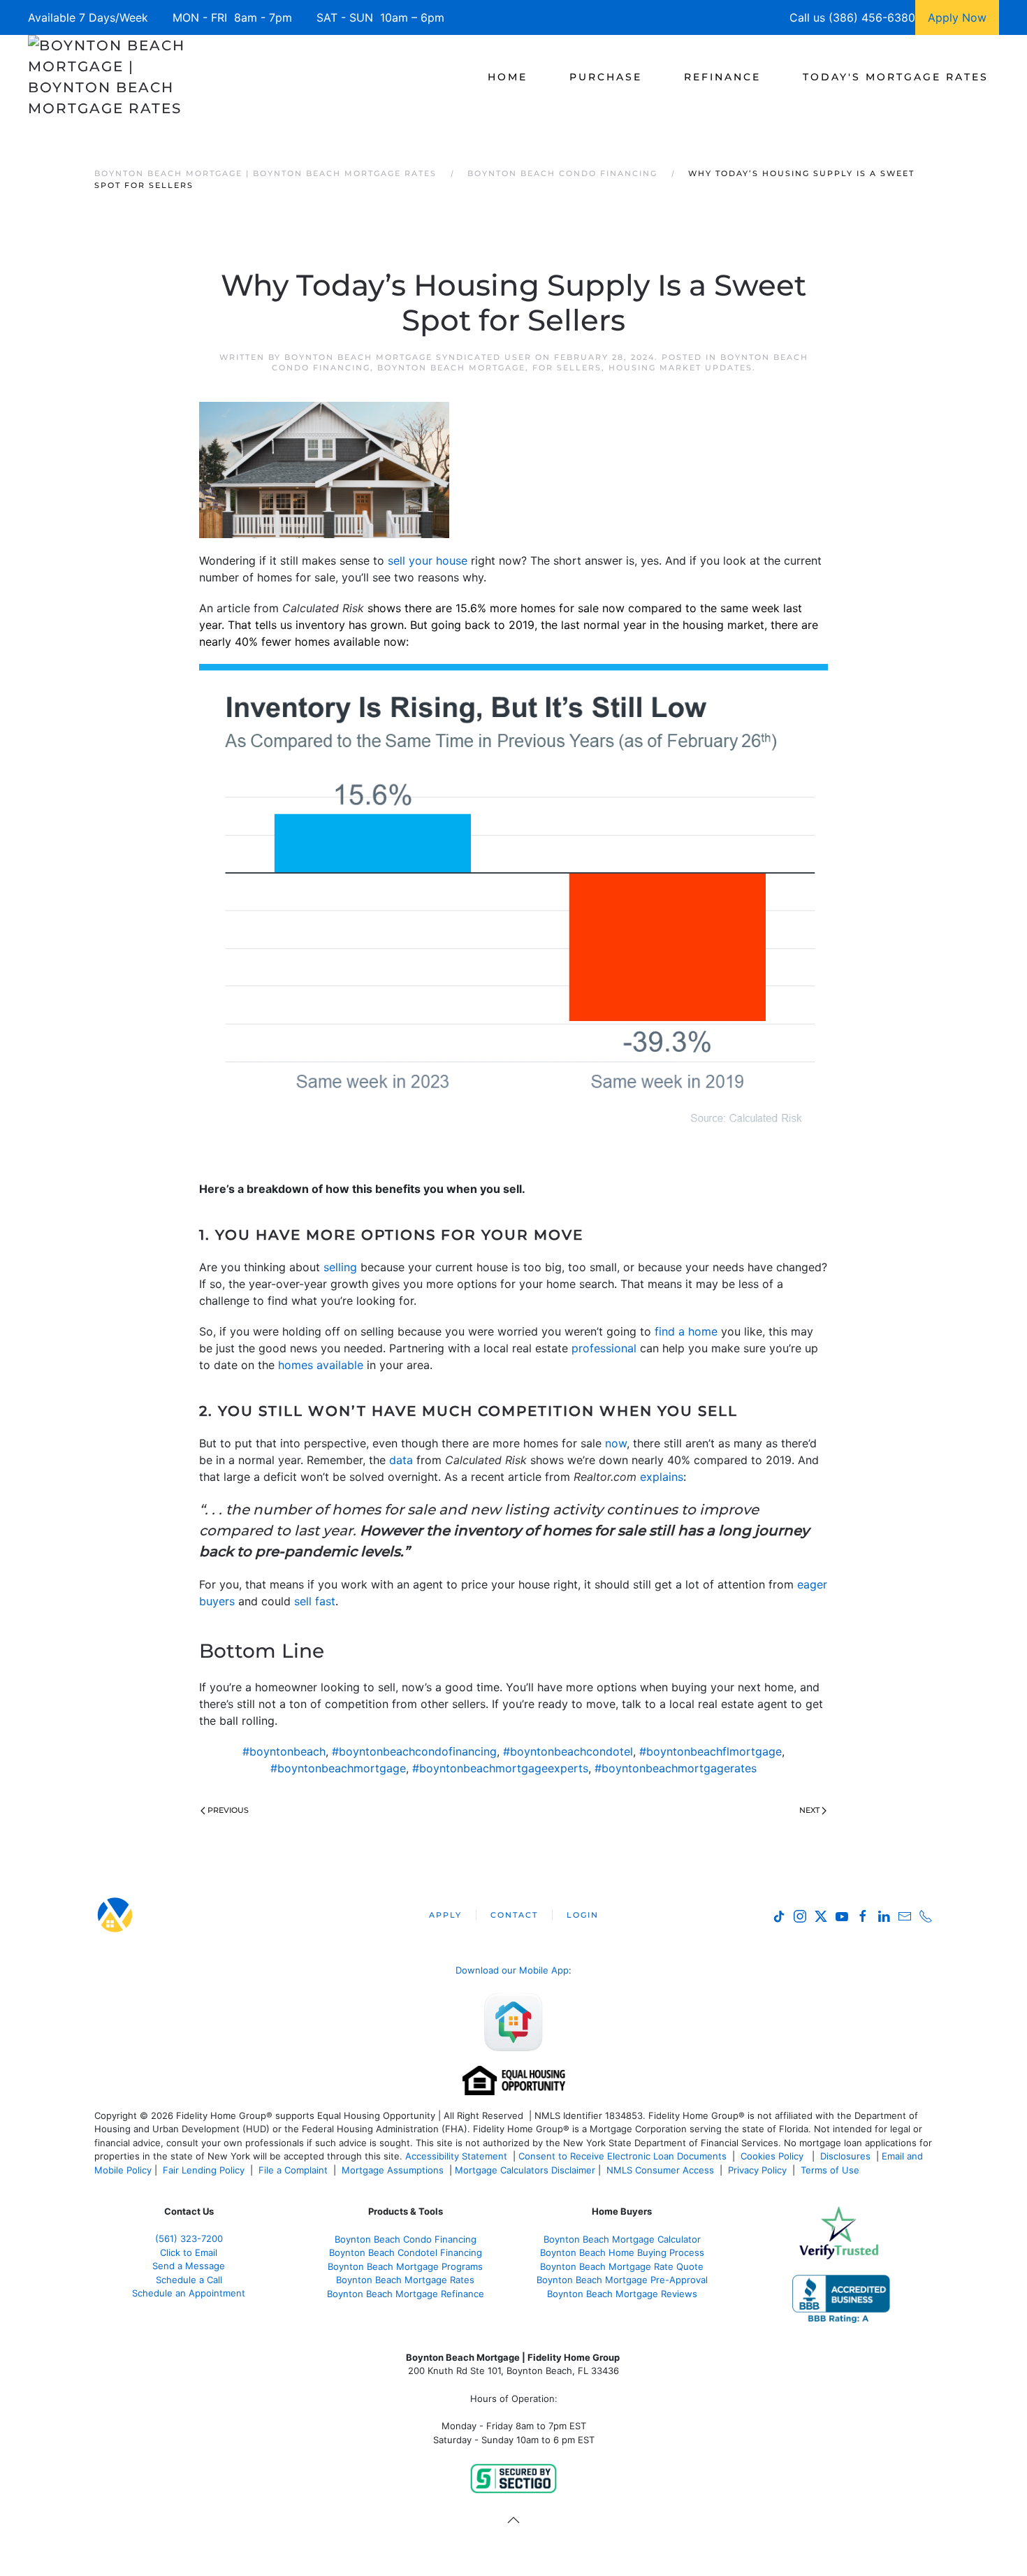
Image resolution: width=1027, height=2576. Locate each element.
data (401, 1460)
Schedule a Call (189, 2280)
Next (809, 1810)
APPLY (445, 1915)
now (616, 1443)
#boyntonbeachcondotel (568, 1751)
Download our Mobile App (512, 1970)
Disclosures (845, 2156)
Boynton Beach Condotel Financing (406, 2252)
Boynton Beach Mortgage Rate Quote (622, 2266)
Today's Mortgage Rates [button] (896, 77)
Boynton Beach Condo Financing (406, 2239)
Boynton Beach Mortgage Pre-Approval (622, 2280)
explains (662, 1477)
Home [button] (508, 77)
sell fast (315, 1601)
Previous (228, 1810)
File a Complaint (294, 2170)
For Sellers (567, 368)
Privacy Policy (757, 2170)
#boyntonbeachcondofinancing (414, 1751)
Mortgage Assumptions (393, 2170)
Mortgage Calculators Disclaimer (525, 2170)
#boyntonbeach (284, 1751)
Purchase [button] (606, 77)
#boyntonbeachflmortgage (711, 1751)
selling (340, 1267)
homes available (321, 1365)
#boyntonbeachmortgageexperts (500, 1768)
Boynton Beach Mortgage (451, 368)
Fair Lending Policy (204, 2170)
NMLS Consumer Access (660, 2170)
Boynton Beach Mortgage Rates (405, 2280)
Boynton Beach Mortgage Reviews (622, 2294)
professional (604, 1348)
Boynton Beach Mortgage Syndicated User (408, 357)
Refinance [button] (722, 77)
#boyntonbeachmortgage (338, 1768)
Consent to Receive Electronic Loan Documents (622, 2156)
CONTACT (514, 1915)
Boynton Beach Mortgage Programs (405, 2266)
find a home (686, 1331)
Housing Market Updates (680, 368)
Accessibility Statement (456, 2156)
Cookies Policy (773, 2156)
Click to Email (189, 2252)
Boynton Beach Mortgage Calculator (622, 2239)
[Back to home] (107, 77)
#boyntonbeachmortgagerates (676, 1768)
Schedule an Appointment (189, 2293)
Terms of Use (831, 2170)
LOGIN (583, 1915)
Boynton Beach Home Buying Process (622, 2252)
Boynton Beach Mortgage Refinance (406, 2294)
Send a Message (189, 2266)
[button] (513, 2520)
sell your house (429, 560)
